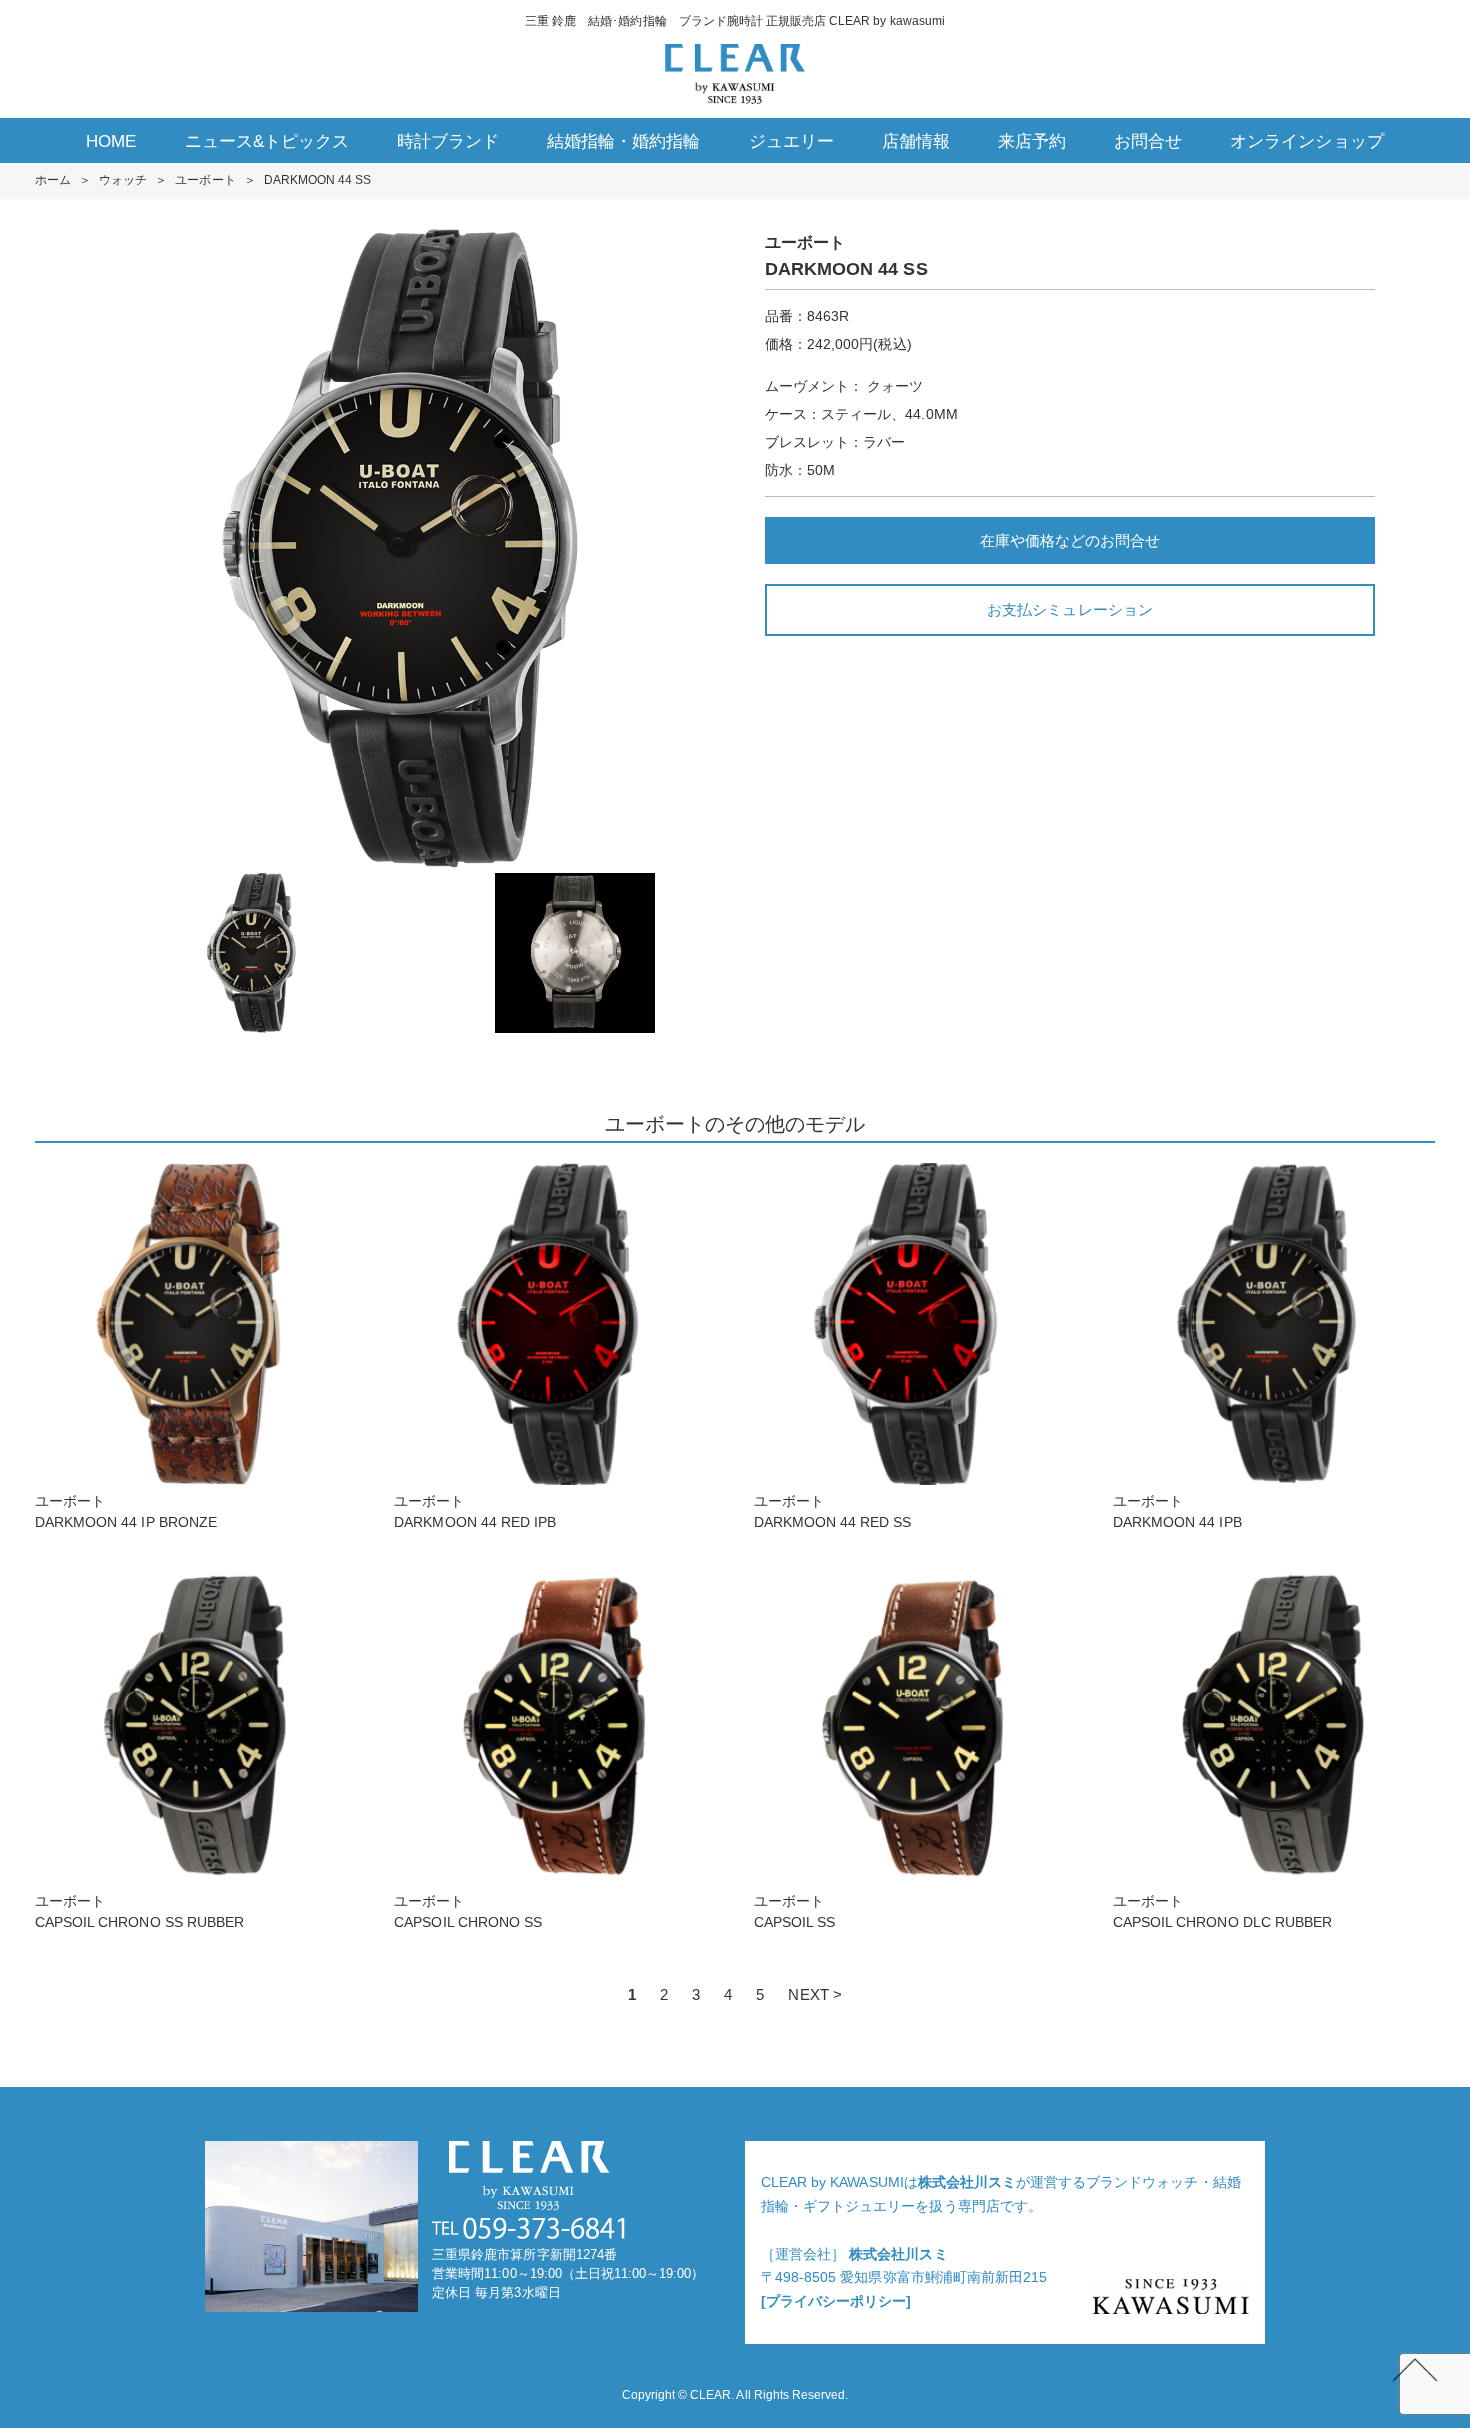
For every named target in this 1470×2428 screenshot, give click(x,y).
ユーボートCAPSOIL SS (794, 1911)
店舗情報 (916, 141)
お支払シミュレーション (1069, 609)
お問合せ (1148, 141)
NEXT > (814, 1994)
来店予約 (1032, 141)
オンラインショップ (1306, 141)
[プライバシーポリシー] (836, 2301)
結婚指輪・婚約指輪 (623, 141)
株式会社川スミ (967, 2182)
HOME (111, 141)
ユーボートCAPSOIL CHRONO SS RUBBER (139, 1911)
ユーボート (205, 180)
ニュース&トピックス (267, 141)
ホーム (53, 180)
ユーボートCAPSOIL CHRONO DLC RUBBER (1222, 1911)
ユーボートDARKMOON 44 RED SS (833, 1511)
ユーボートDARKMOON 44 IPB (1177, 1511)
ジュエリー (791, 141)
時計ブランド (448, 141)
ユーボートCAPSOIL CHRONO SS (468, 1911)
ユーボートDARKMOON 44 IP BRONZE (126, 1511)
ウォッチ (123, 180)
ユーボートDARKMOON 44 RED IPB (475, 1511)
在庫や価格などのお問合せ (1070, 540)
